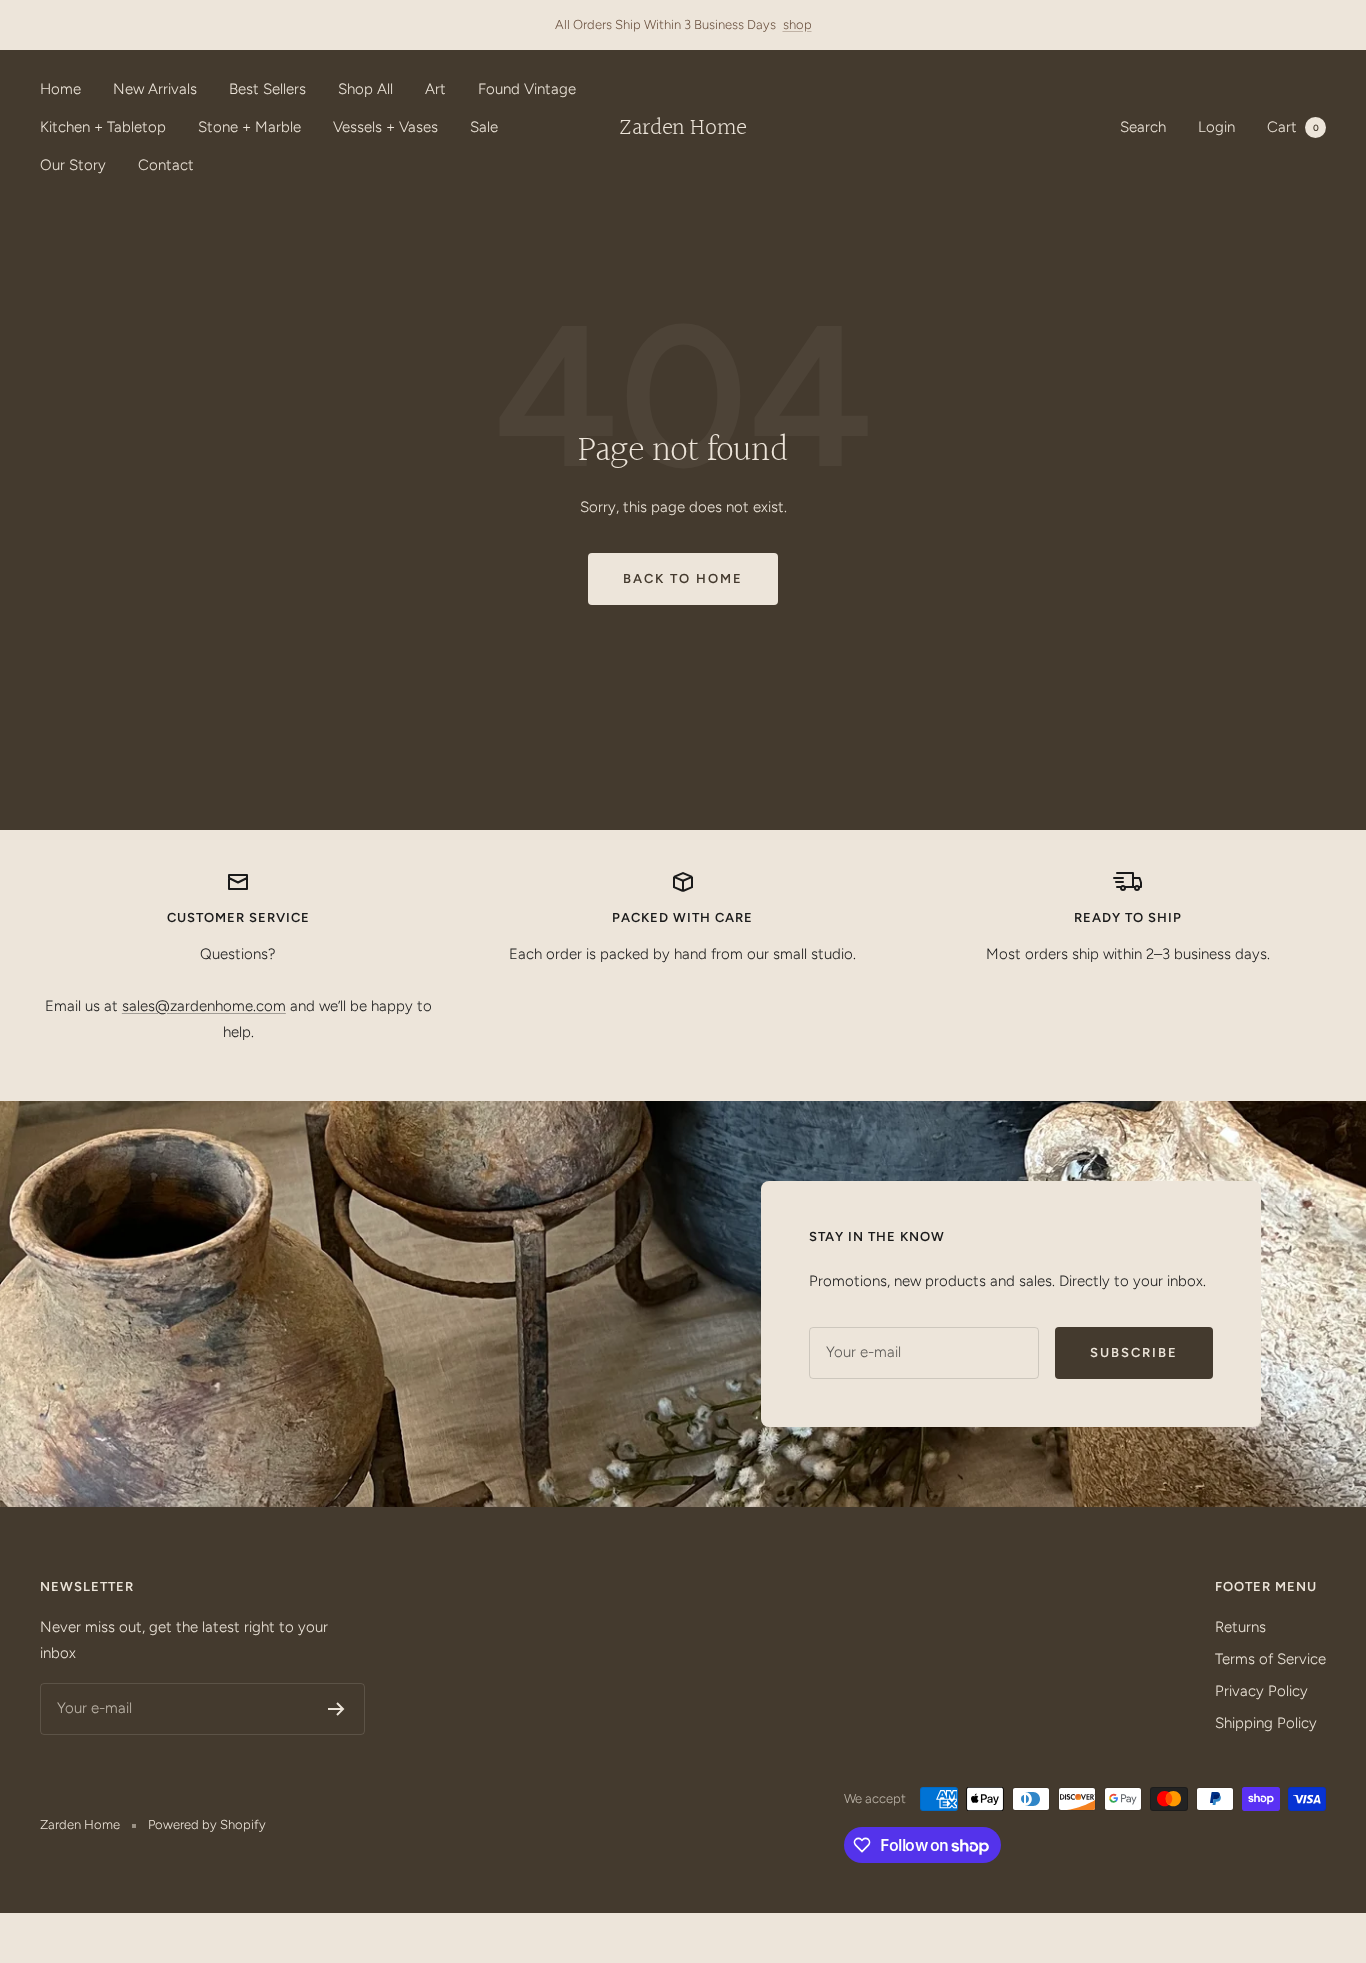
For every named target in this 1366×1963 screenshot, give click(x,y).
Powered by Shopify (207, 1824)
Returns (1240, 1627)
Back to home (683, 578)
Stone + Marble (249, 127)
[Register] (336, 1709)
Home (60, 89)
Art (435, 89)
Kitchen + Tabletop (103, 127)
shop (797, 24)
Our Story (73, 165)
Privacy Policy (1261, 1691)
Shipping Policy (1266, 1723)
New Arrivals (155, 89)
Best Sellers (267, 89)
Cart (1293, 127)
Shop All (365, 89)
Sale (484, 127)
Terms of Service (1270, 1659)
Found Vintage (527, 89)
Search (1143, 127)
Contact (166, 165)
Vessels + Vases (385, 127)
